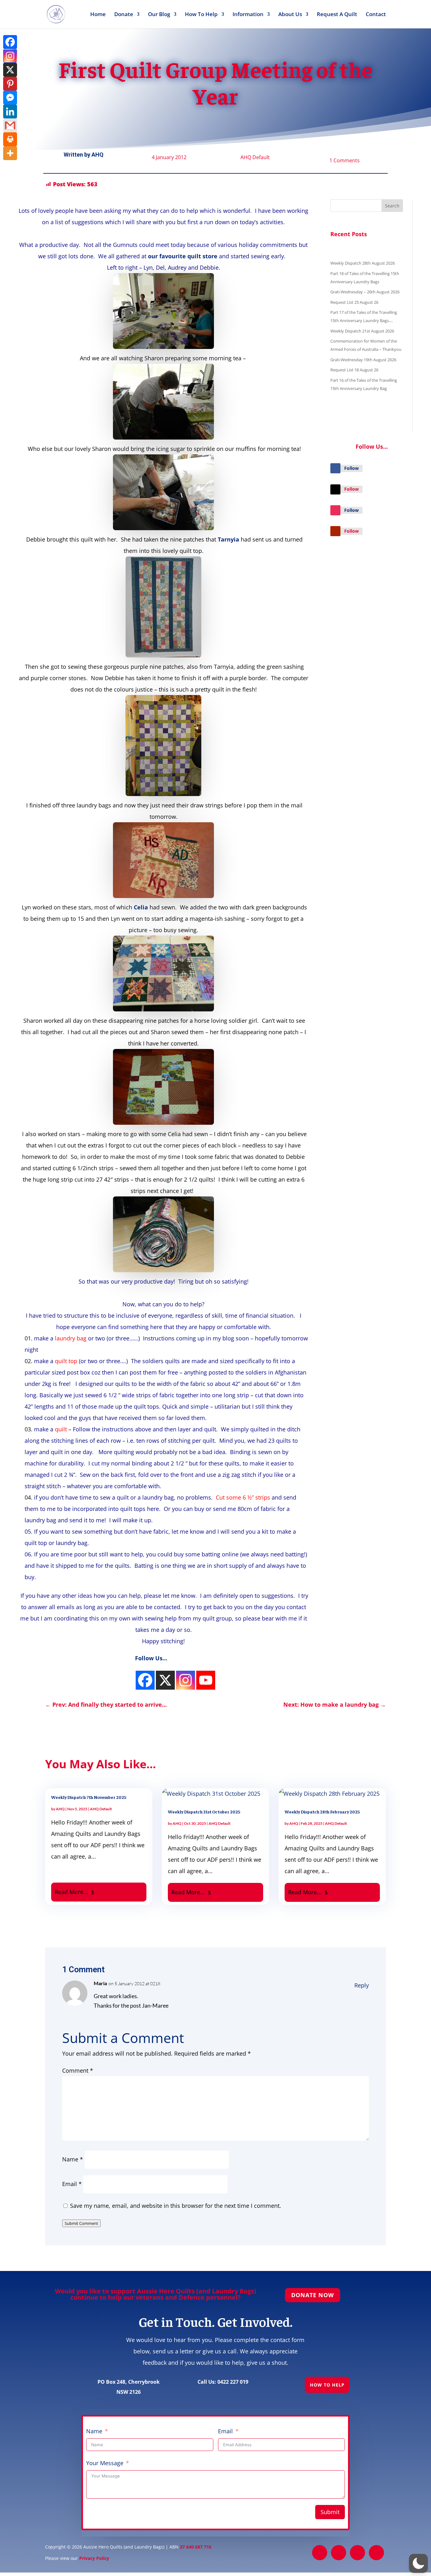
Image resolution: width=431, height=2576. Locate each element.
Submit (330, 2512)
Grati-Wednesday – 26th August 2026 (365, 292)
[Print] (10, 139)
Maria (100, 1983)
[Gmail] (10, 125)
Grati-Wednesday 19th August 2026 (363, 360)
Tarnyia (228, 539)
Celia (141, 907)
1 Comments (345, 160)
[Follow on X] (335, 489)
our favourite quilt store (183, 256)
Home (98, 15)
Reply (362, 1985)
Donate (124, 15)
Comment (78, 2070)
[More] (10, 153)
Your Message (105, 2463)
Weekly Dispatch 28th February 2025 (322, 1812)
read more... (71, 1892)
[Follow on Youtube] (335, 531)
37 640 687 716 (196, 2547)
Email (72, 2184)
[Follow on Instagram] (335, 510)
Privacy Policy (94, 2558)
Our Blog (159, 15)
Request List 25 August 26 (354, 302)
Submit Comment (81, 2223)
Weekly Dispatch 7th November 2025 (89, 1797)
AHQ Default (255, 157)
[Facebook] (10, 42)
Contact (376, 15)
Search (392, 206)
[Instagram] (145, 1680)
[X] (10, 70)
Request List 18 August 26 (354, 370)
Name (73, 2159)
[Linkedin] (10, 111)
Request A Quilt (337, 15)
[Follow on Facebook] (335, 468)
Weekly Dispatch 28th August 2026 (363, 263)
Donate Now (313, 2295)
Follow (351, 468)
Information (248, 15)
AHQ (97, 155)
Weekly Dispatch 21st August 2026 (362, 331)
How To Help (201, 15)
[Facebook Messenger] (10, 98)
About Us (290, 15)
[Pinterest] (10, 84)
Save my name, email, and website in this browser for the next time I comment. (176, 2206)
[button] (418, 2563)
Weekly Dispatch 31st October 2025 (204, 1812)
